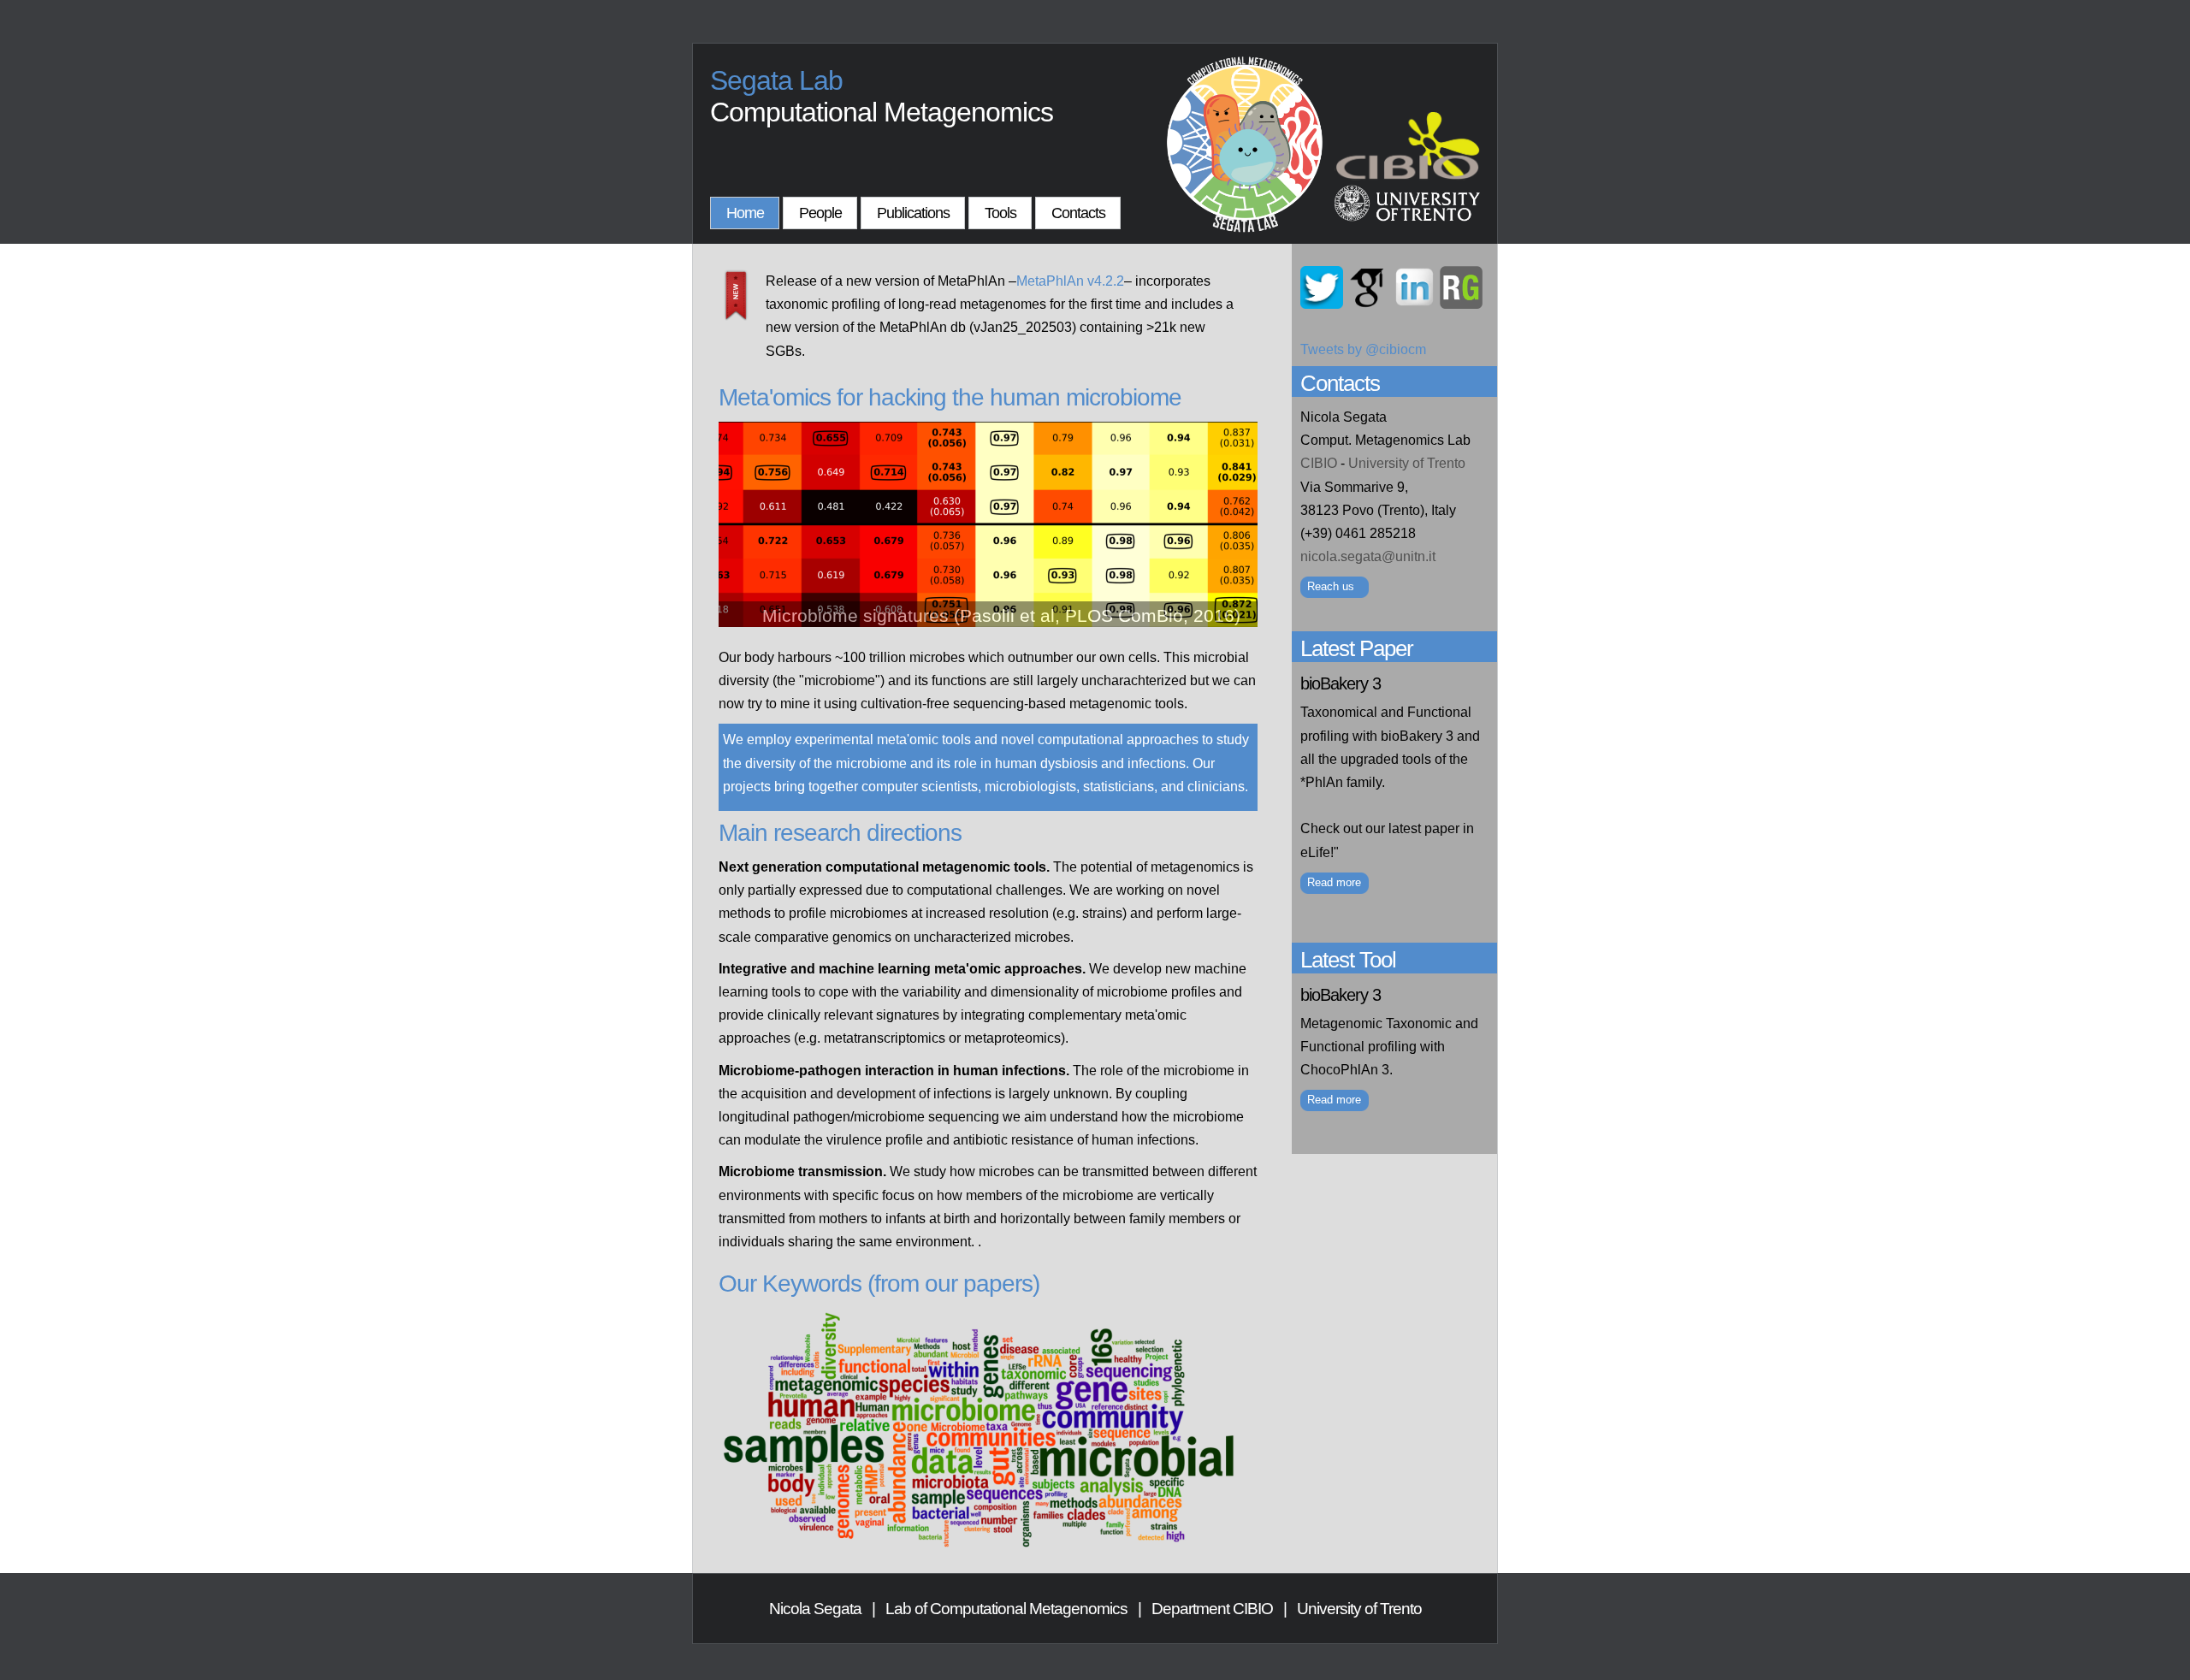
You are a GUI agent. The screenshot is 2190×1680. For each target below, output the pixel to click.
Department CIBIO (1212, 1609)
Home (745, 213)
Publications (913, 213)
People (820, 213)
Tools (1000, 213)
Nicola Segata (815, 1609)
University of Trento (1407, 463)
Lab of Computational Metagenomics (1006, 1609)
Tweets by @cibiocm (1363, 349)
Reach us (1331, 586)
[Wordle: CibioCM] (980, 1548)
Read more (1334, 882)
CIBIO (1319, 463)
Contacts (1078, 213)
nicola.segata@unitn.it (1368, 556)
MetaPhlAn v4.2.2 (1070, 281)
